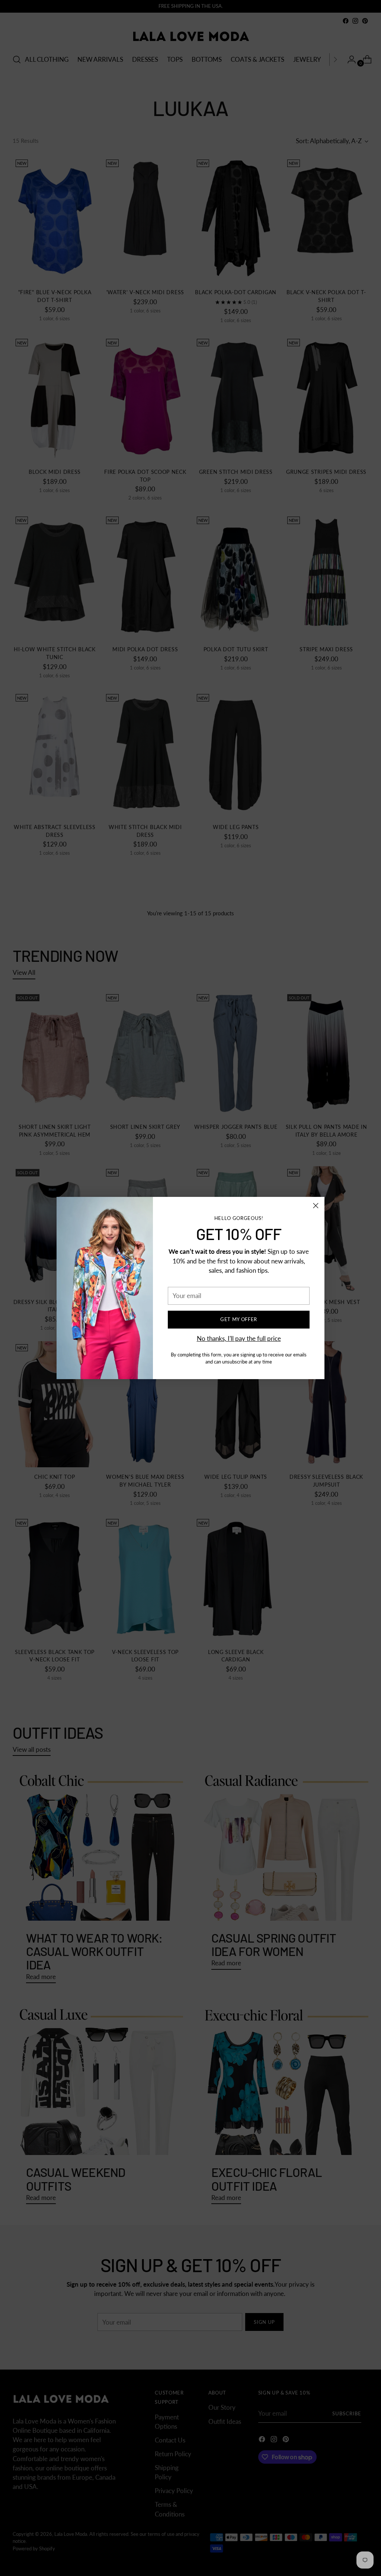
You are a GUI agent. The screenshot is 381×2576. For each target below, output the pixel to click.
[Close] (316, 1206)
